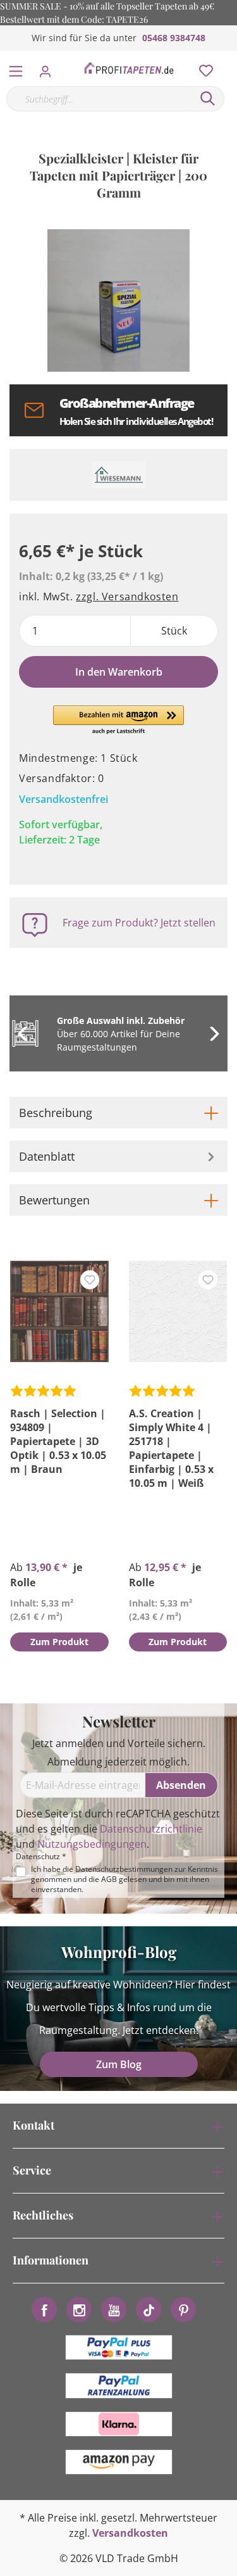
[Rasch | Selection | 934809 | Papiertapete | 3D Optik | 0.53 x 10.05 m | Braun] (59, 1311)
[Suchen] (208, 99)
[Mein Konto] (49, 68)
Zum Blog (119, 2064)
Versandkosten (130, 2533)
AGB (109, 1879)
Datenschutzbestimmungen (124, 1869)
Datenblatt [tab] (47, 1156)
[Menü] (16, 68)
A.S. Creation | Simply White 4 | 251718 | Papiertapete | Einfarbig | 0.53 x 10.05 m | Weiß (171, 1448)
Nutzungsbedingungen (92, 1844)
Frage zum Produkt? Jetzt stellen (139, 923)
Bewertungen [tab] (54, 1200)
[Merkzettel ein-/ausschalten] (90, 1280)
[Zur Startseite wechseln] (129, 68)
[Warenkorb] (230, 57)
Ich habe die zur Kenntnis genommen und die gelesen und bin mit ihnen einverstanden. (125, 1879)
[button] (118, 721)
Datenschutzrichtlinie (151, 1829)
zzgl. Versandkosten (127, 597)
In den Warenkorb (119, 672)
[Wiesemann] (118, 475)
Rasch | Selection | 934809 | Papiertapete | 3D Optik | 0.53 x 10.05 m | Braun (58, 1441)
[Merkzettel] (202, 68)
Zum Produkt (59, 1642)
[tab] (118, 1113)
